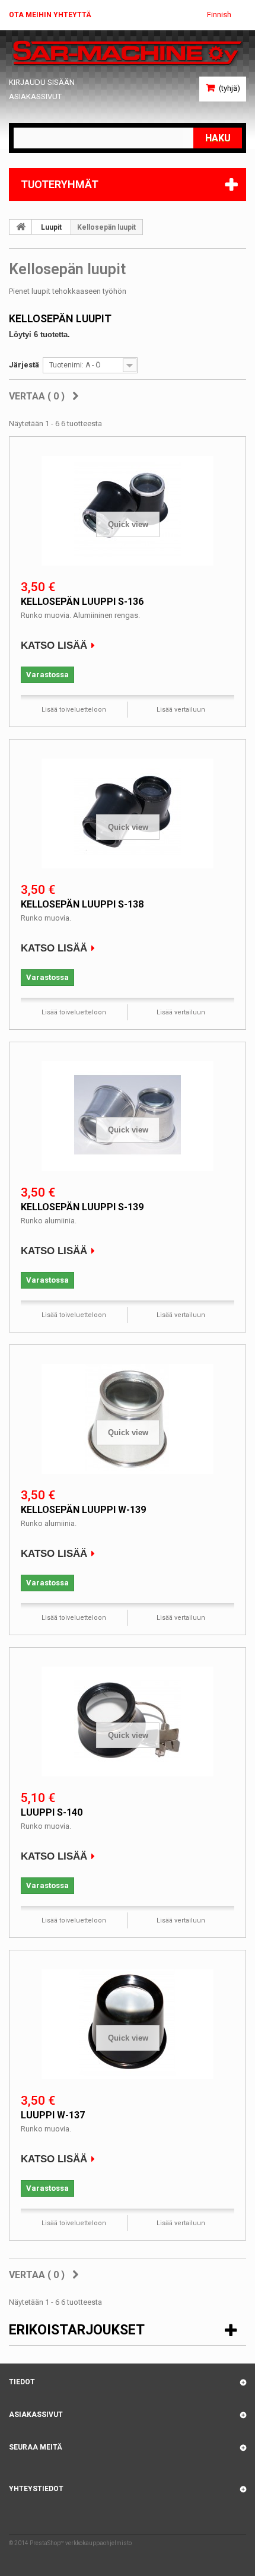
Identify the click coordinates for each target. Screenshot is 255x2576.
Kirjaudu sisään (42, 82)
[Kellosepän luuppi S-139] (128, 1115)
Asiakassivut (35, 96)
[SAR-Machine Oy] (128, 53)
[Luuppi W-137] (128, 2023)
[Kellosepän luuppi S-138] (128, 812)
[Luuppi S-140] (128, 1720)
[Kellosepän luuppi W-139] (128, 1417)
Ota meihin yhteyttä (50, 15)
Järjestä (24, 365)
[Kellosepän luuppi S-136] (128, 509)
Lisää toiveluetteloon (74, 710)
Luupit (51, 227)
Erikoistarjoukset (77, 2330)
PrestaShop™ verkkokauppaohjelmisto (81, 2543)
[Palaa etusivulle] (21, 227)
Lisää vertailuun (181, 710)
